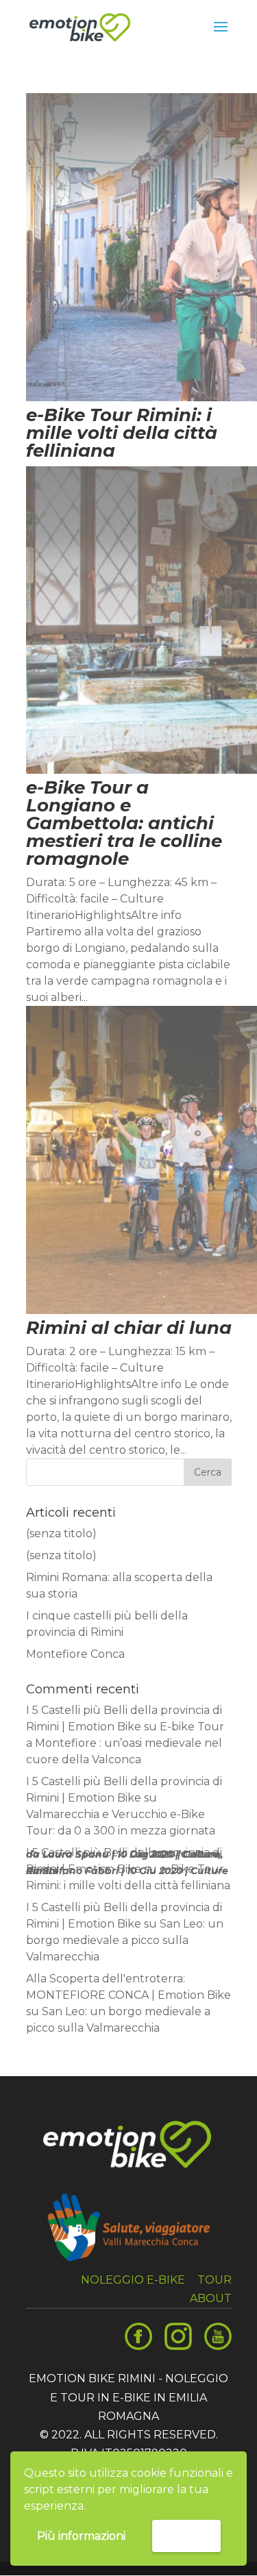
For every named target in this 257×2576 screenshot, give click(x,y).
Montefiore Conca (75, 1654)
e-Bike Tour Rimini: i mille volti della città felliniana (122, 433)
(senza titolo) (61, 1533)
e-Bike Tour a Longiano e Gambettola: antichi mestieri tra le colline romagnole (124, 823)
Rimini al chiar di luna (129, 1328)
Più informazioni (81, 2536)
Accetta (186, 2535)
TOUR (215, 2280)
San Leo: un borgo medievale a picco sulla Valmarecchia (125, 1940)
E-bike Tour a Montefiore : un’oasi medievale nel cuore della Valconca (125, 1743)
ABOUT (211, 2298)
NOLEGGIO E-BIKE (133, 2280)
